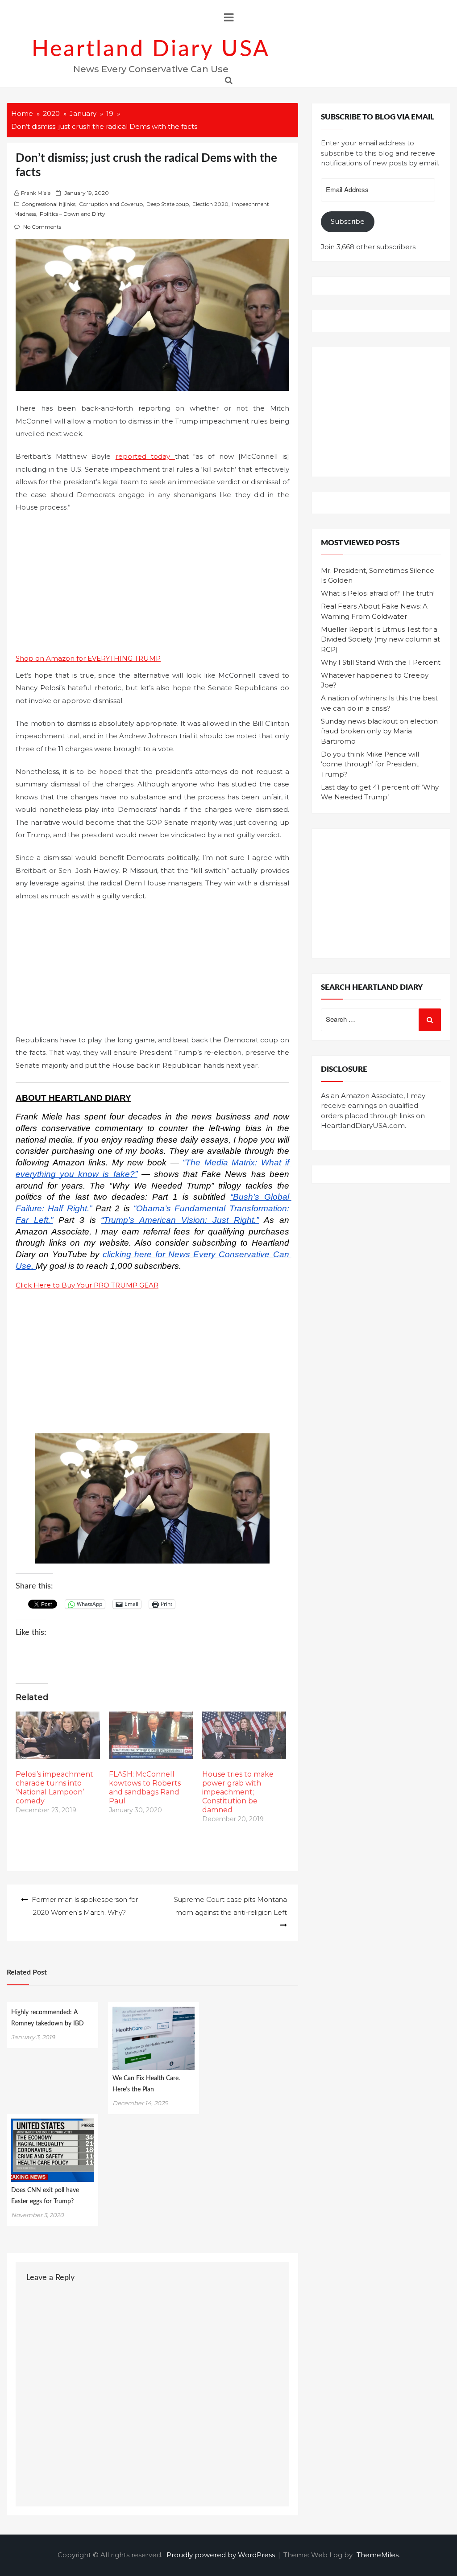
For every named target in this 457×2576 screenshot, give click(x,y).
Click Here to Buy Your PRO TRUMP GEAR (87, 1285)
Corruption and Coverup (111, 204)
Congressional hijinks (48, 204)
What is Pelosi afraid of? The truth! (378, 593)
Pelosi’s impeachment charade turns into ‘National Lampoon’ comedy (54, 1788)
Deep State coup (168, 204)
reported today (145, 456)
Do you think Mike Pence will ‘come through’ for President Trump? (370, 764)
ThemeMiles (378, 2555)
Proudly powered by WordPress (222, 2555)
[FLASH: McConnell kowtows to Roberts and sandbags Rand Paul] (151, 1736)
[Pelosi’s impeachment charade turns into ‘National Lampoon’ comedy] (58, 1736)
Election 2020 (210, 204)
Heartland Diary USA (151, 49)
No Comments (42, 227)
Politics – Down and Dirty (73, 214)
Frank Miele (36, 193)
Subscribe (348, 221)
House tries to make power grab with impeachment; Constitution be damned (238, 1792)
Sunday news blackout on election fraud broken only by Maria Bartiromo (379, 731)
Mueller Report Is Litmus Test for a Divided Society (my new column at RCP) (380, 639)
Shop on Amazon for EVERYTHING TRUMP (88, 658)
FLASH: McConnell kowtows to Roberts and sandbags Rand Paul (145, 1788)
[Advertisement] (152, 586)
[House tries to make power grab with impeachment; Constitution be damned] (244, 1736)
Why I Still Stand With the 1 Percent (381, 662)
